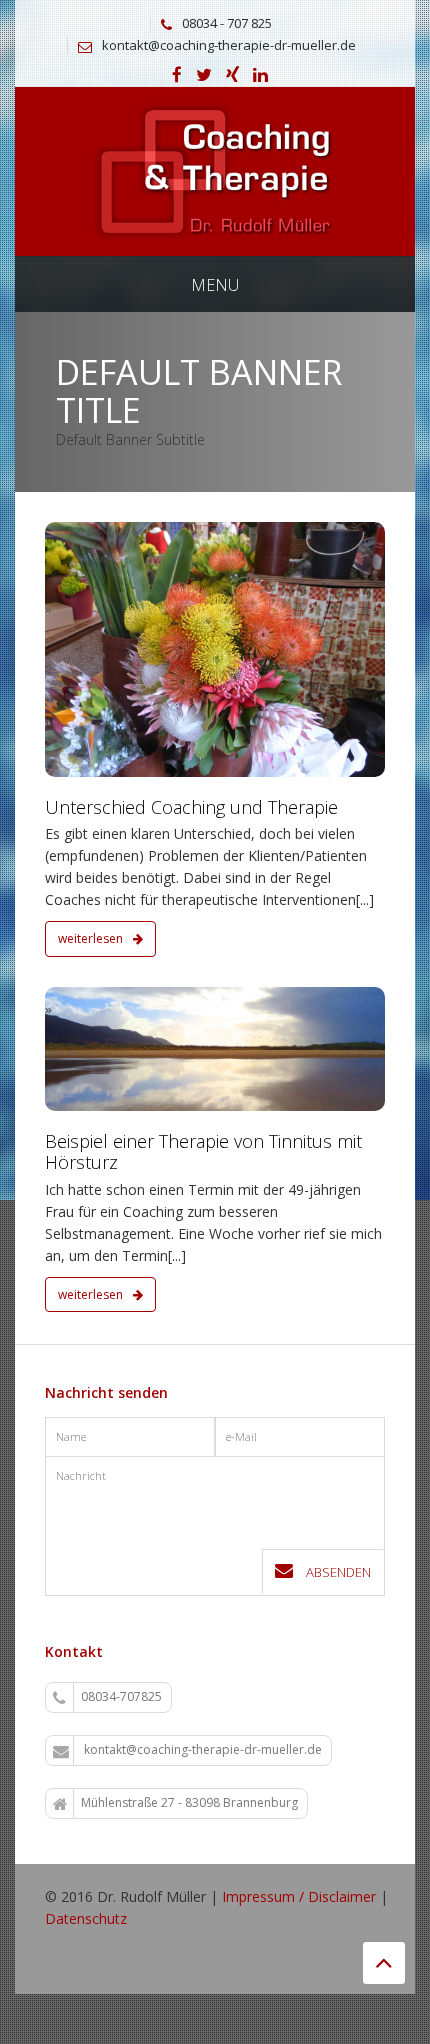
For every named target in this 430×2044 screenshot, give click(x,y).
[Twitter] (204, 76)
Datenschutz (86, 1918)
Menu (215, 285)
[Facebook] (177, 76)
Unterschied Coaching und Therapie (191, 807)
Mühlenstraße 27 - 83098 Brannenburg (189, 1802)
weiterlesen (92, 938)
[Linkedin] (260, 76)
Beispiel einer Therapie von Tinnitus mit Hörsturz (203, 1152)
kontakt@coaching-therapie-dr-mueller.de (229, 45)
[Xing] (232, 76)
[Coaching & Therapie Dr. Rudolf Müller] (215, 169)
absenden (337, 1572)
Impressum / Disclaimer (299, 1896)
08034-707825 (121, 1696)
